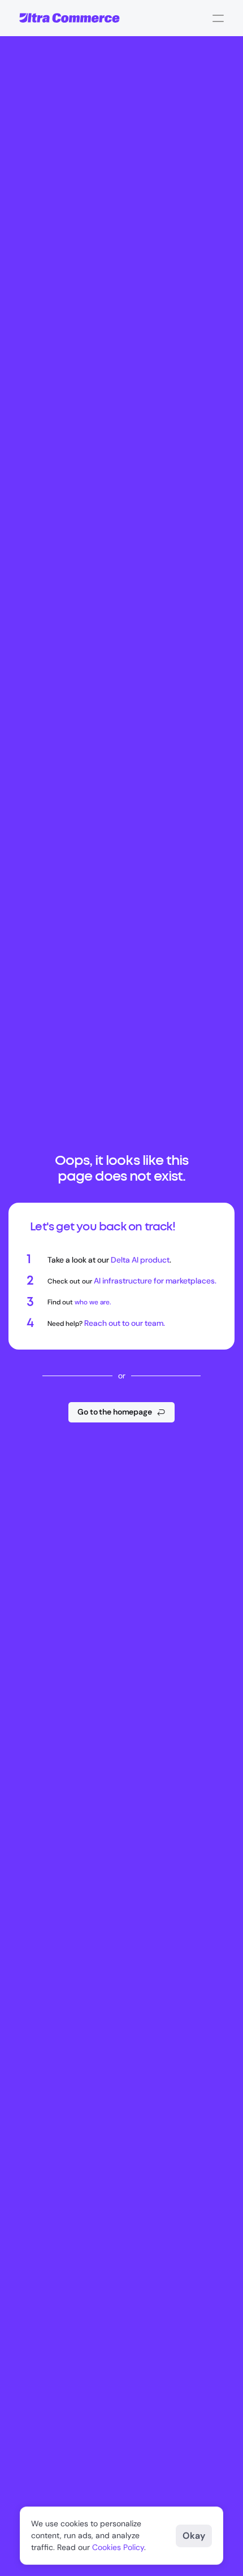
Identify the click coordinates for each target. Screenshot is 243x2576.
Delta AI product (140, 1260)
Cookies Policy (118, 2547)
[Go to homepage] (70, 18)
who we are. (93, 1302)
